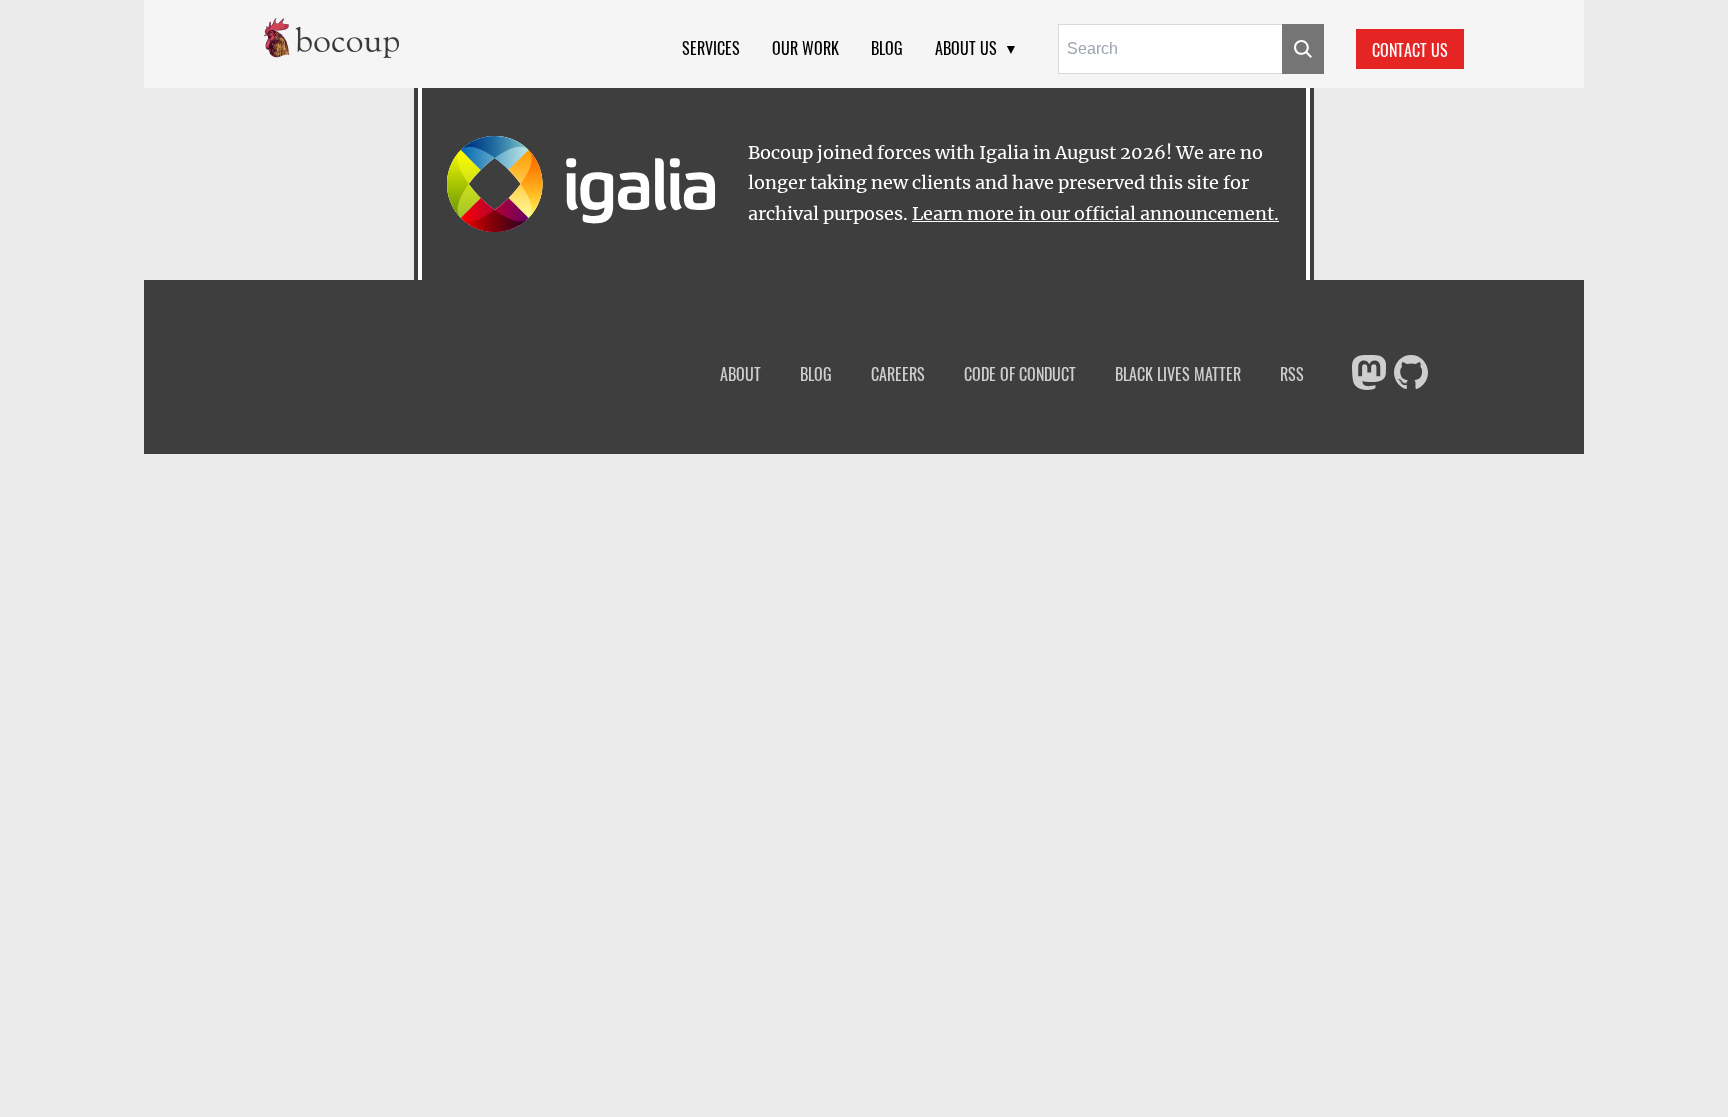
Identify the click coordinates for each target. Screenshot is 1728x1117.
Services (711, 48)
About (740, 374)
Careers (898, 374)
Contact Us (1410, 50)
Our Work (805, 48)
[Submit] (1303, 49)
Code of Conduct (1020, 374)
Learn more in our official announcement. (1095, 214)
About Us (966, 48)
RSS (1292, 374)
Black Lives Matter (1178, 374)
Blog (887, 48)
